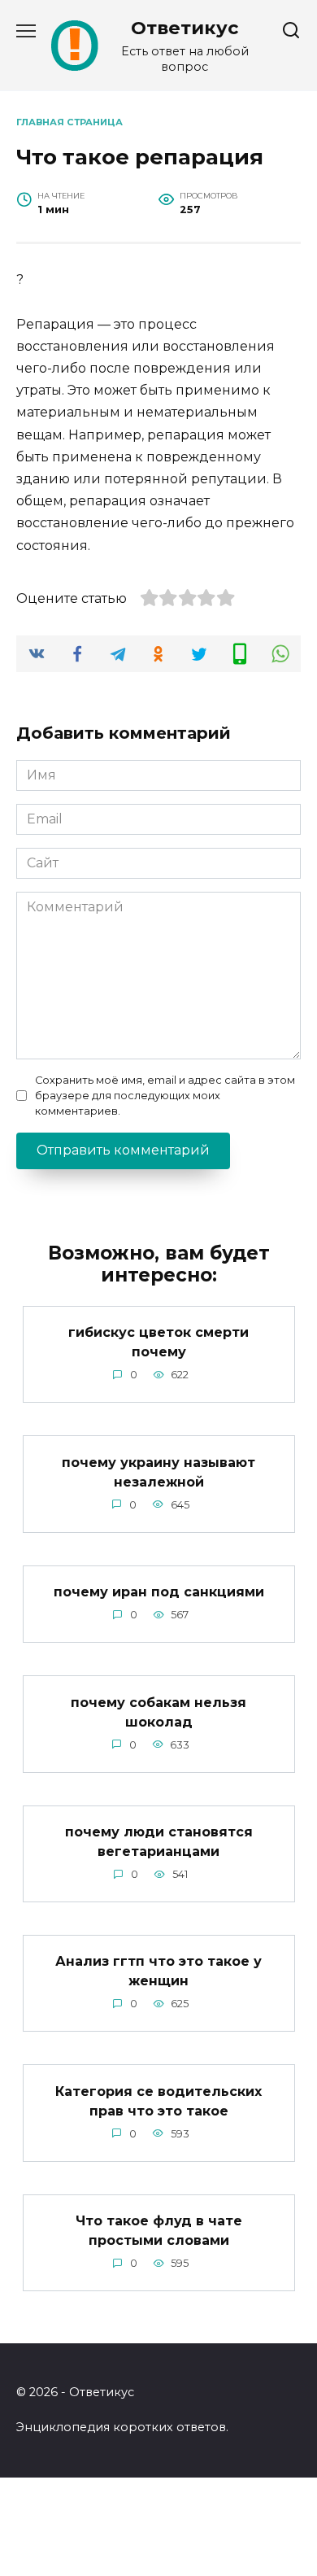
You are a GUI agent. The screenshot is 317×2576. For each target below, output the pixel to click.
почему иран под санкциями (159, 1592)
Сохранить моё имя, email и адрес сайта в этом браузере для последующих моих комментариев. (165, 1096)
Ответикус (185, 28)
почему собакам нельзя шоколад (158, 1712)
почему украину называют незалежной (158, 1471)
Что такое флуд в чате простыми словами (159, 2231)
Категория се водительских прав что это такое (158, 2100)
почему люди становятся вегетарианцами (159, 1842)
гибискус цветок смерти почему (158, 1342)
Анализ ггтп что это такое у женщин (158, 1971)
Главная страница (69, 122)
